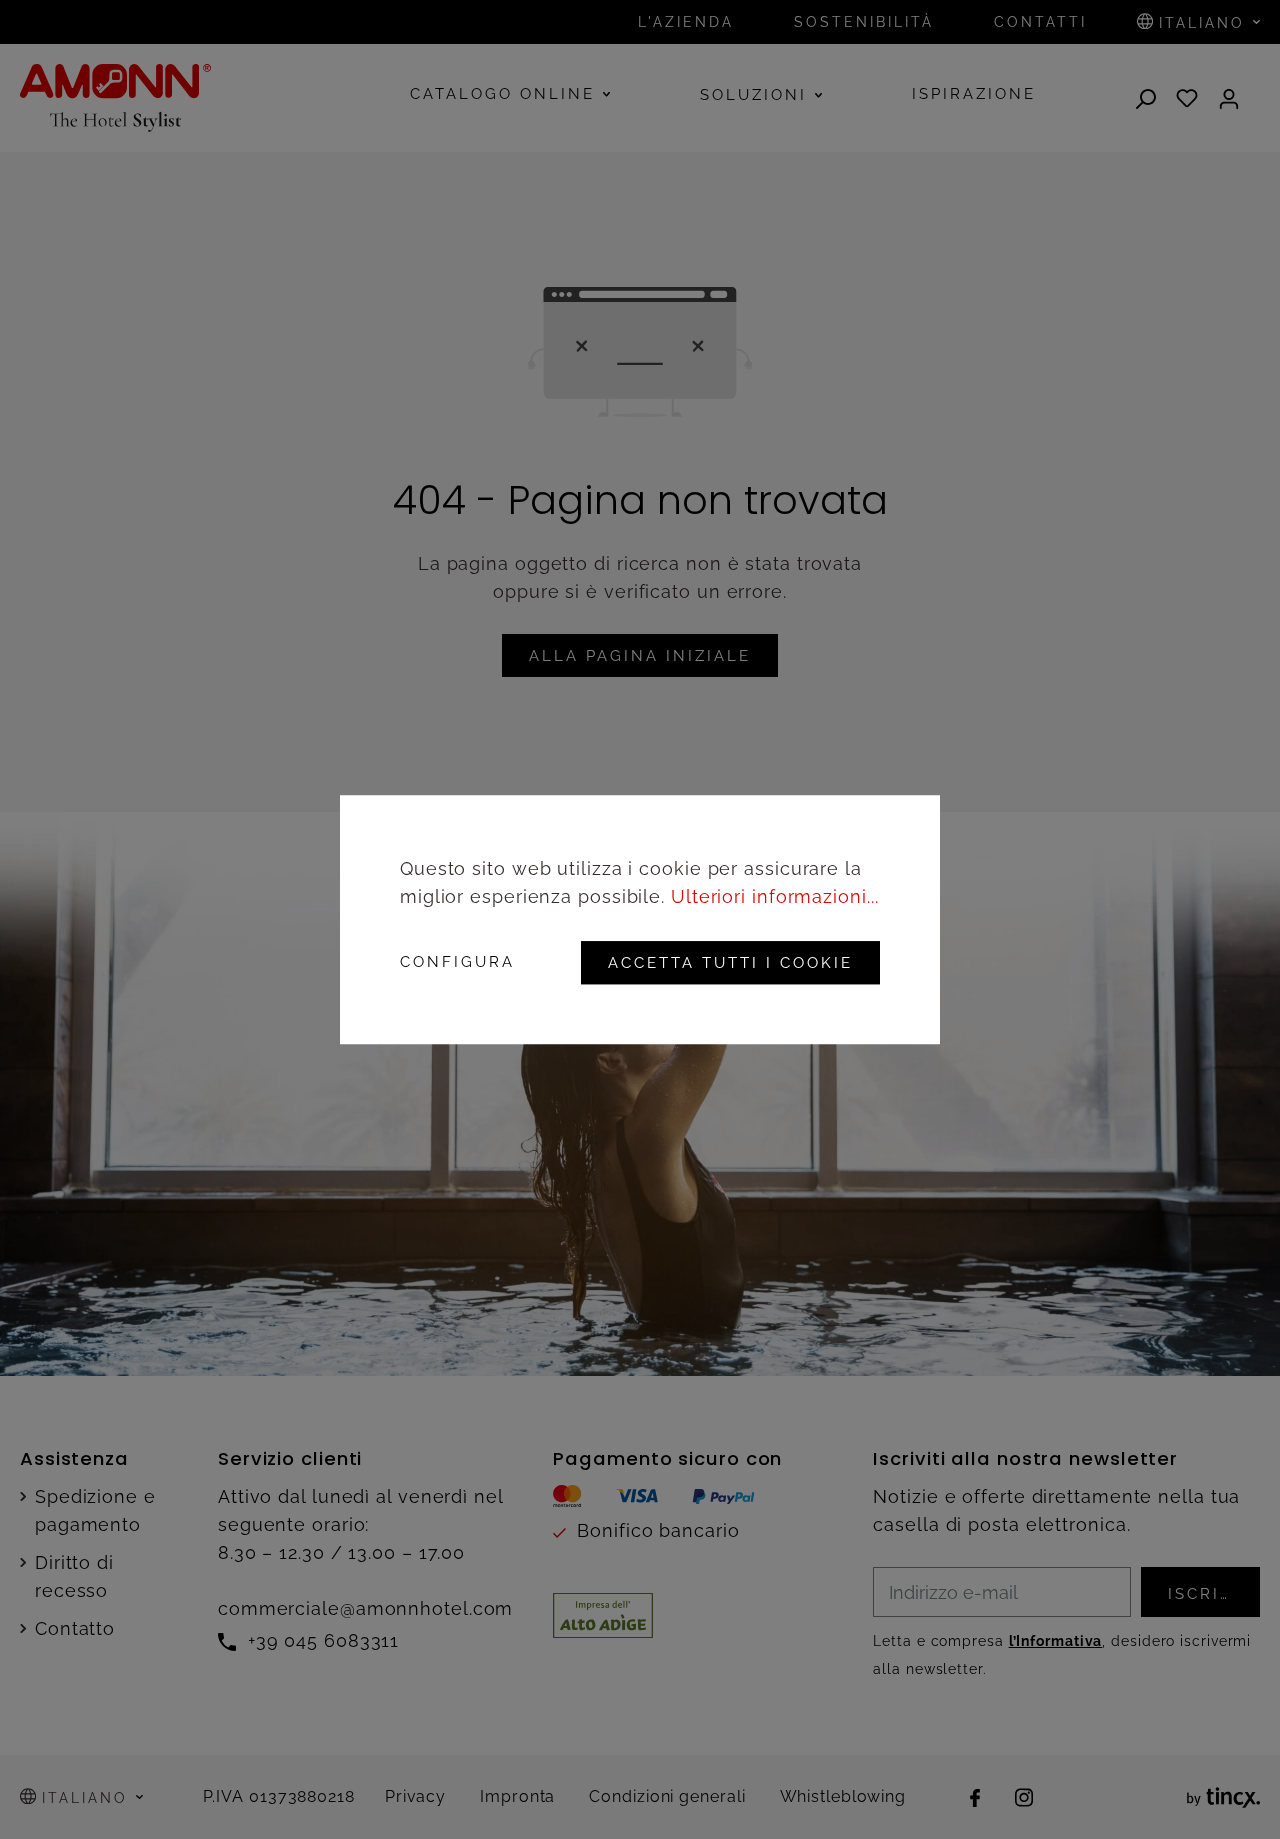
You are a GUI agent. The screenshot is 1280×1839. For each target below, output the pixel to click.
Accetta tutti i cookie (730, 962)
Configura (457, 962)
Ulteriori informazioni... (775, 896)
